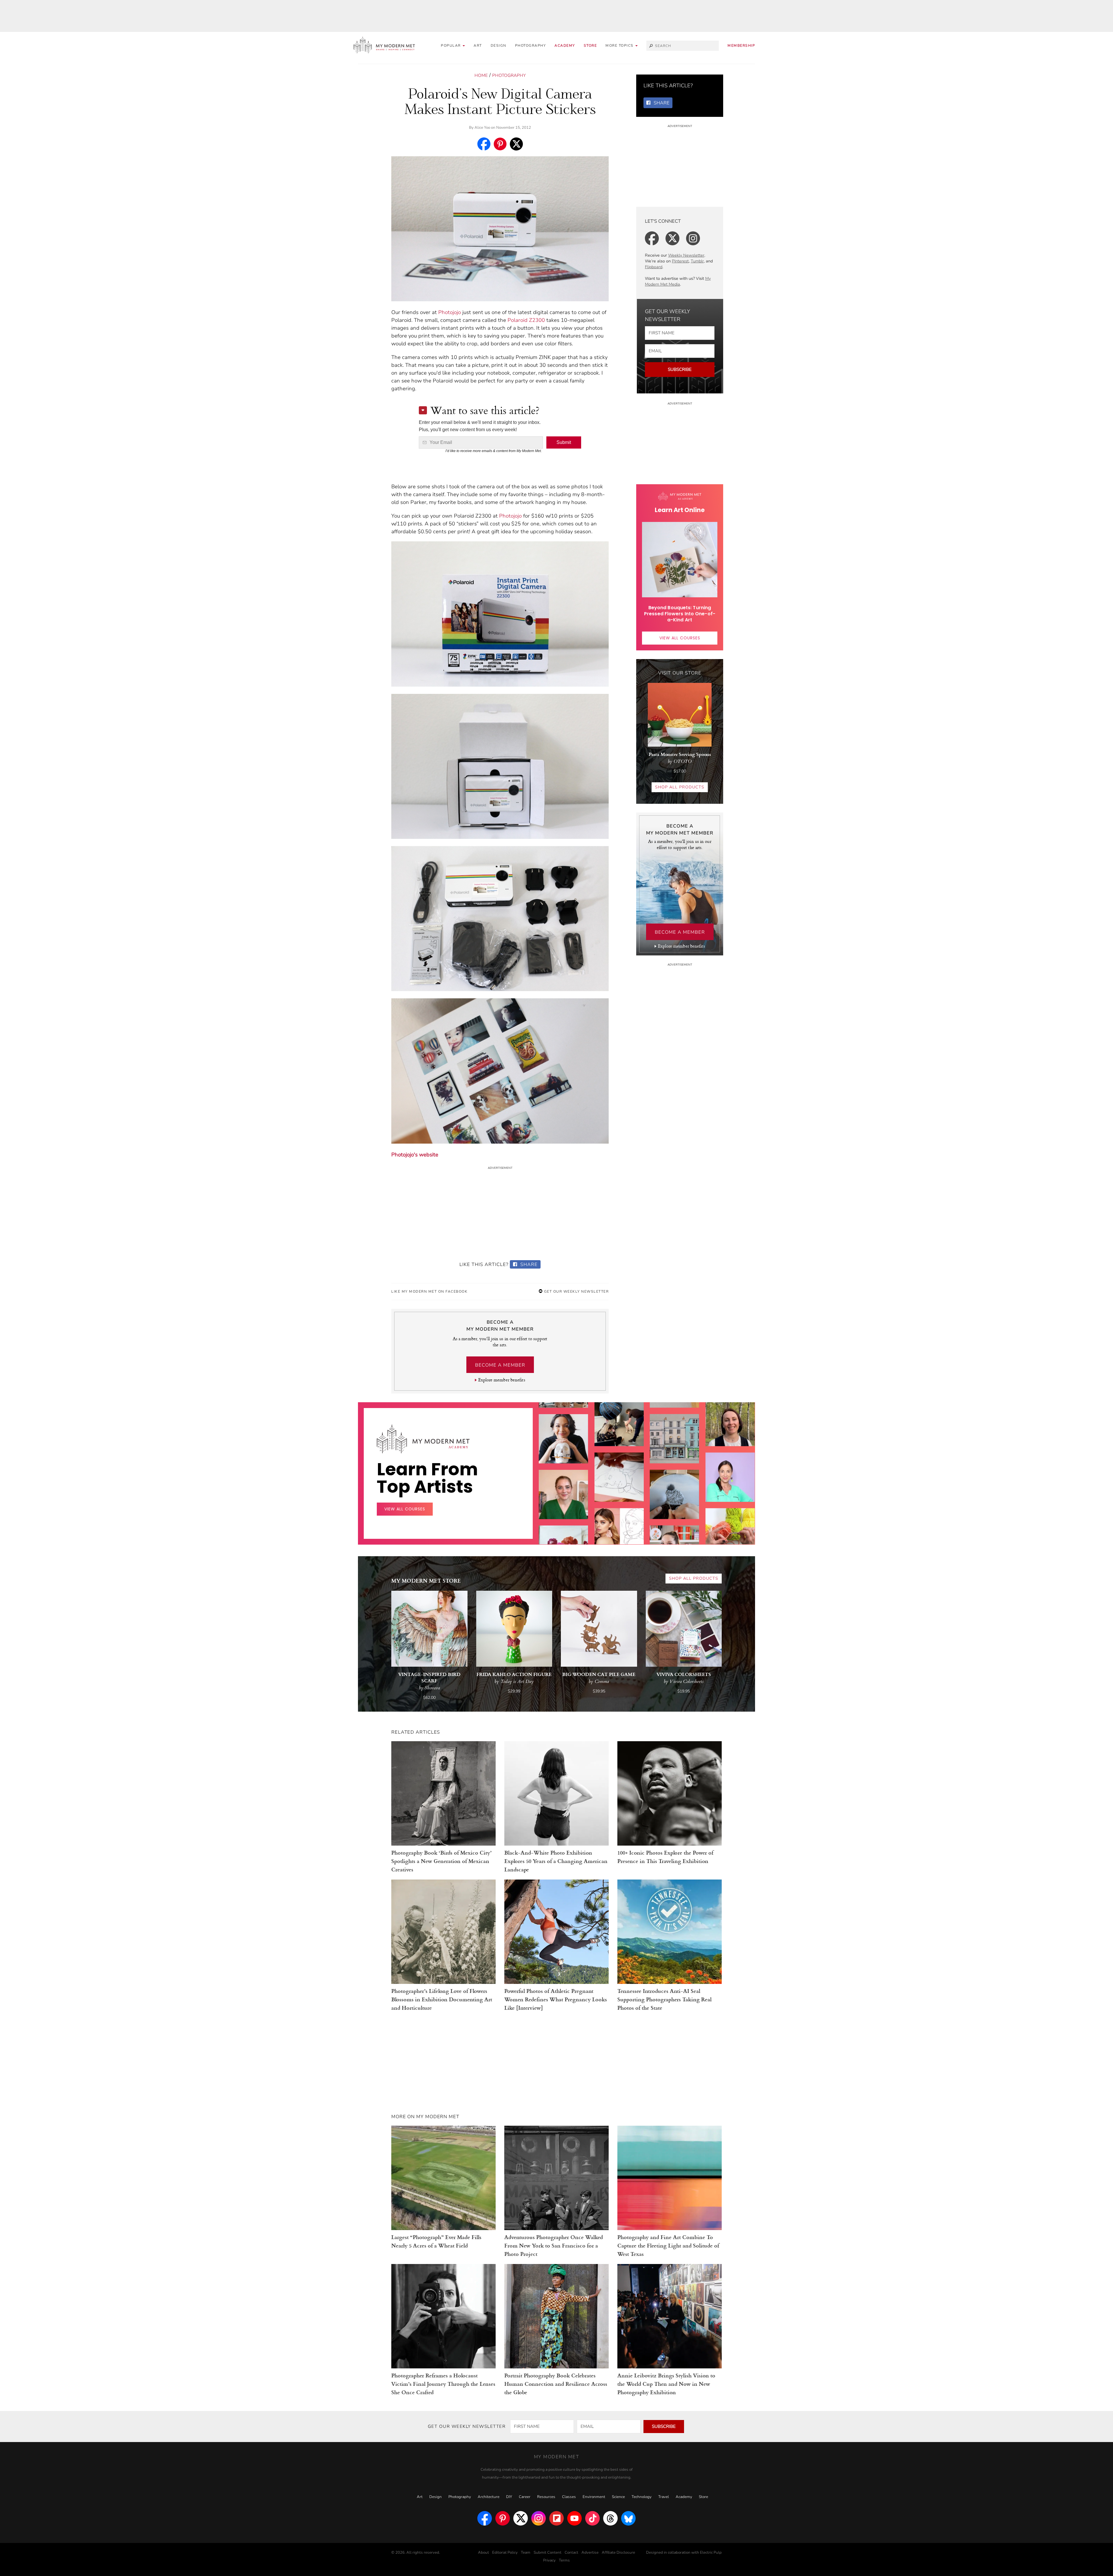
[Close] (650, 1219)
